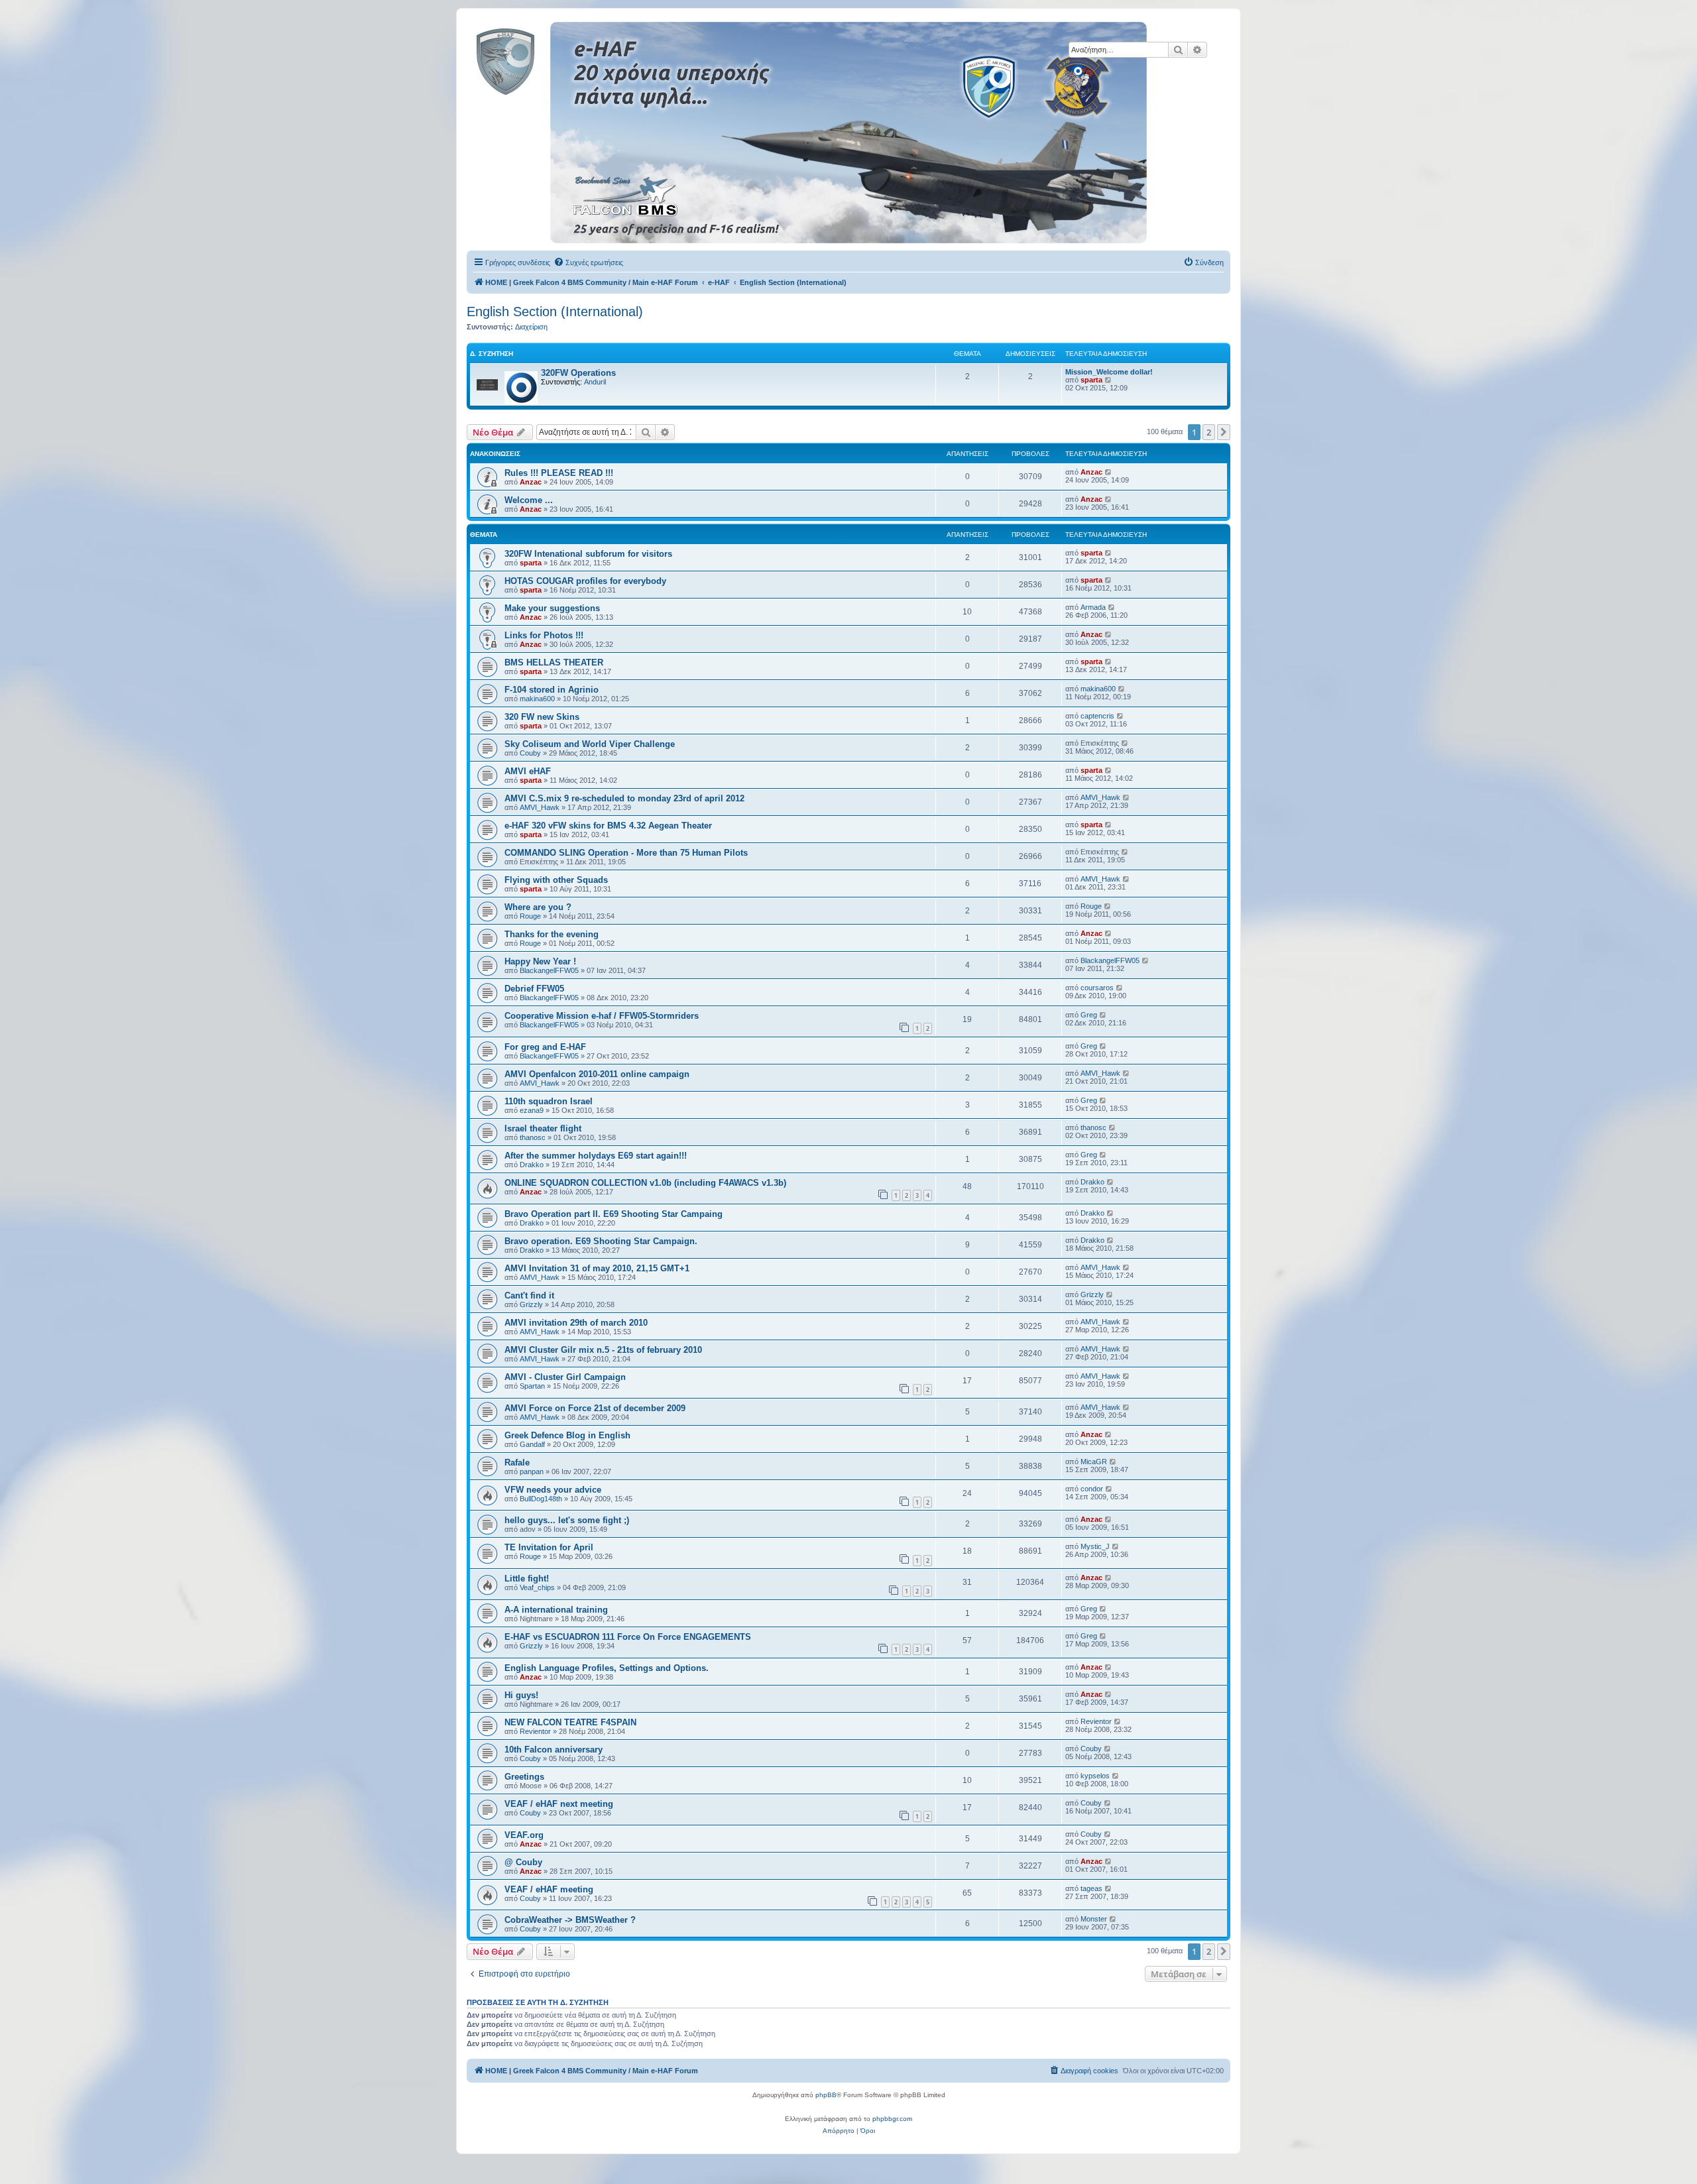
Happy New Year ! (540, 961)
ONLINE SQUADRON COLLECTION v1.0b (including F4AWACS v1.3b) (645, 1183)
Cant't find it (529, 1295)
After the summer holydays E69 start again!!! (596, 1156)
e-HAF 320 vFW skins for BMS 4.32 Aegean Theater (608, 826)
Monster (1094, 1919)
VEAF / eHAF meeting (549, 1889)
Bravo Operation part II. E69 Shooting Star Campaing (614, 1214)
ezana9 (532, 1110)
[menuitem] (588, 262)
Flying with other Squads (556, 880)
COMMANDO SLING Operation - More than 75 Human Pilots (626, 853)
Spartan (532, 1386)
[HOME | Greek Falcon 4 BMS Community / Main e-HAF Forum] (535, 59)
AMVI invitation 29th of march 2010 (576, 1323)
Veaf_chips (537, 1587)
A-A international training (556, 1610)
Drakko (532, 1165)
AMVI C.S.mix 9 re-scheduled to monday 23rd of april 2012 (624, 798)
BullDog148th (541, 1499)
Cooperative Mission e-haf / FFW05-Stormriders (602, 1016)
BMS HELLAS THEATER (554, 662)
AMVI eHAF (528, 771)
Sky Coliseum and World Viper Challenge (590, 744)
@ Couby (523, 1862)
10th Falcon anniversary (554, 1750)
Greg (1089, 1015)
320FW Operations (578, 373)
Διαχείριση (531, 327)
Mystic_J (1095, 1546)
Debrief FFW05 (534, 989)
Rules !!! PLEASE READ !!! (559, 473)
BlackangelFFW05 (549, 970)
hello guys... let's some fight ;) (567, 1520)
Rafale (517, 1463)
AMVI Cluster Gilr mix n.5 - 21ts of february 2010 (603, 1350)
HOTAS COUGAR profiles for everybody (585, 581)
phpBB (826, 2095)
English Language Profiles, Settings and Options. (607, 1668)
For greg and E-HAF (545, 1047)
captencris (1097, 716)
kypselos (1095, 1776)
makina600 (537, 699)
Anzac (531, 482)
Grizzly (531, 1304)
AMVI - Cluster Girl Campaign (565, 1377)
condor (1092, 1489)
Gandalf (532, 1444)
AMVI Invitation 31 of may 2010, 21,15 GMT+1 (597, 1268)
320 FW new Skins (542, 717)
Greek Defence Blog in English (567, 1435)
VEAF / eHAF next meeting (559, 1804)
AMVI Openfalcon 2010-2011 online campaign (597, 1074)
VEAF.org (524, 1835)
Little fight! (527, 1579)
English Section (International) (555, 312)
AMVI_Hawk (540, 807)
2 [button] (1209, 432)
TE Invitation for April (549, 1547)
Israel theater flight (543, 1128)
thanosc (533, 1137)
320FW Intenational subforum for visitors (588, 554)
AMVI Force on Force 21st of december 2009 (595, 1408)
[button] (1224, 432)
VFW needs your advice (553, 1490)
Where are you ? (538, 907)
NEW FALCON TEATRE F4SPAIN (570, 1722)
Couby (530, 753)
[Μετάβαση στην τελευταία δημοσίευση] (1109, 472)
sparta (1091, 380)
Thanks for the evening (552, 934)
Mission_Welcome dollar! (1109, 372)
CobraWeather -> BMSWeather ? (570, 1920)
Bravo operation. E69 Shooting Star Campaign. (601, 1241)
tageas (1091, 1888)
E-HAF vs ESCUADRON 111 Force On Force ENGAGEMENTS (628, 1637)
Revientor (535, 1731)
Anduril (595, 382)
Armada (1093, 607)
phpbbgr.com (892, 2119)
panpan (532, 1471)
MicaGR (1094, 1462)
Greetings (524, 1777)
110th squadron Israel (549, 1101)
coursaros (1097, 988)
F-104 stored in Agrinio (552, 690)
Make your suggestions (552, 608)
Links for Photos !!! (544, 635)
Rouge (530, 916)
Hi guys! (521, 1695)
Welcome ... (529, 500)
